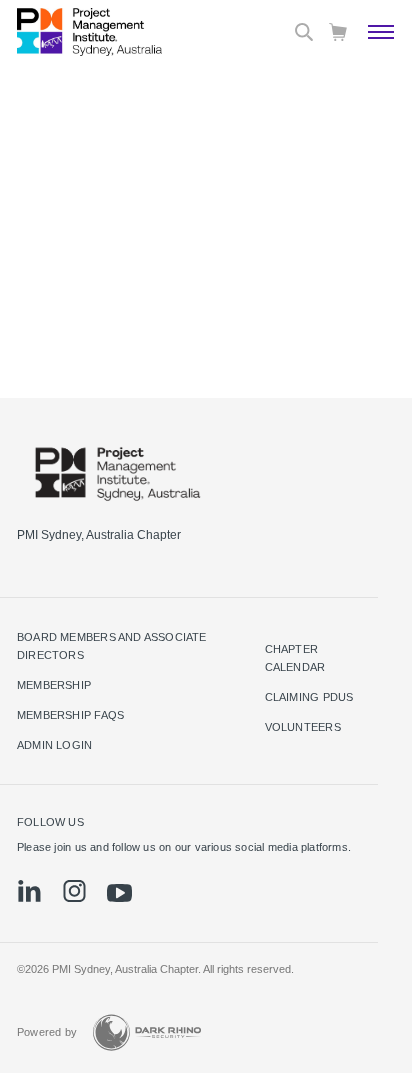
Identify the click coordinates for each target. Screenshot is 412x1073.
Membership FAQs (70, 715)
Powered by (47, 1032)
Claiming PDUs (309, 697)
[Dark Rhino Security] (147, 1032)
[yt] (119, 893)
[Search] (304, 32)
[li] (29, 891)
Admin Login (54, 745)
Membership (54, 685)
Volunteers (303, 727)
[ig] (74, 891)
